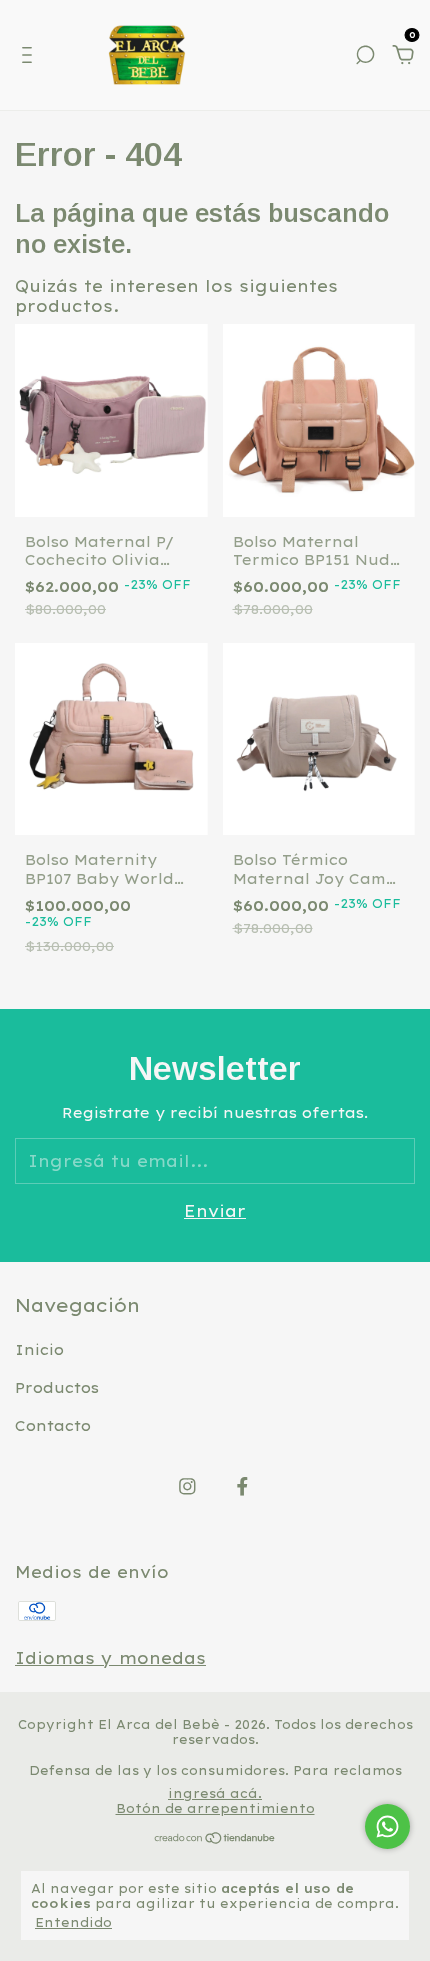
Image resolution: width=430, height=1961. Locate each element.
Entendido (73, 1922)
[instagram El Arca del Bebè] (187, 1486)
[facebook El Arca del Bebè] (242, 1486)
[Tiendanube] (215, 1839)
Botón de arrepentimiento (215, 1808)
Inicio (39, 1350)
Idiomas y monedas (110, 1658)
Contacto (53, 1426)
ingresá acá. (215, 1793)
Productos (57, 1388)
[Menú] (30, 56)
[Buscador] (365, 56)
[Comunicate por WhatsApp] (387, 1826)
